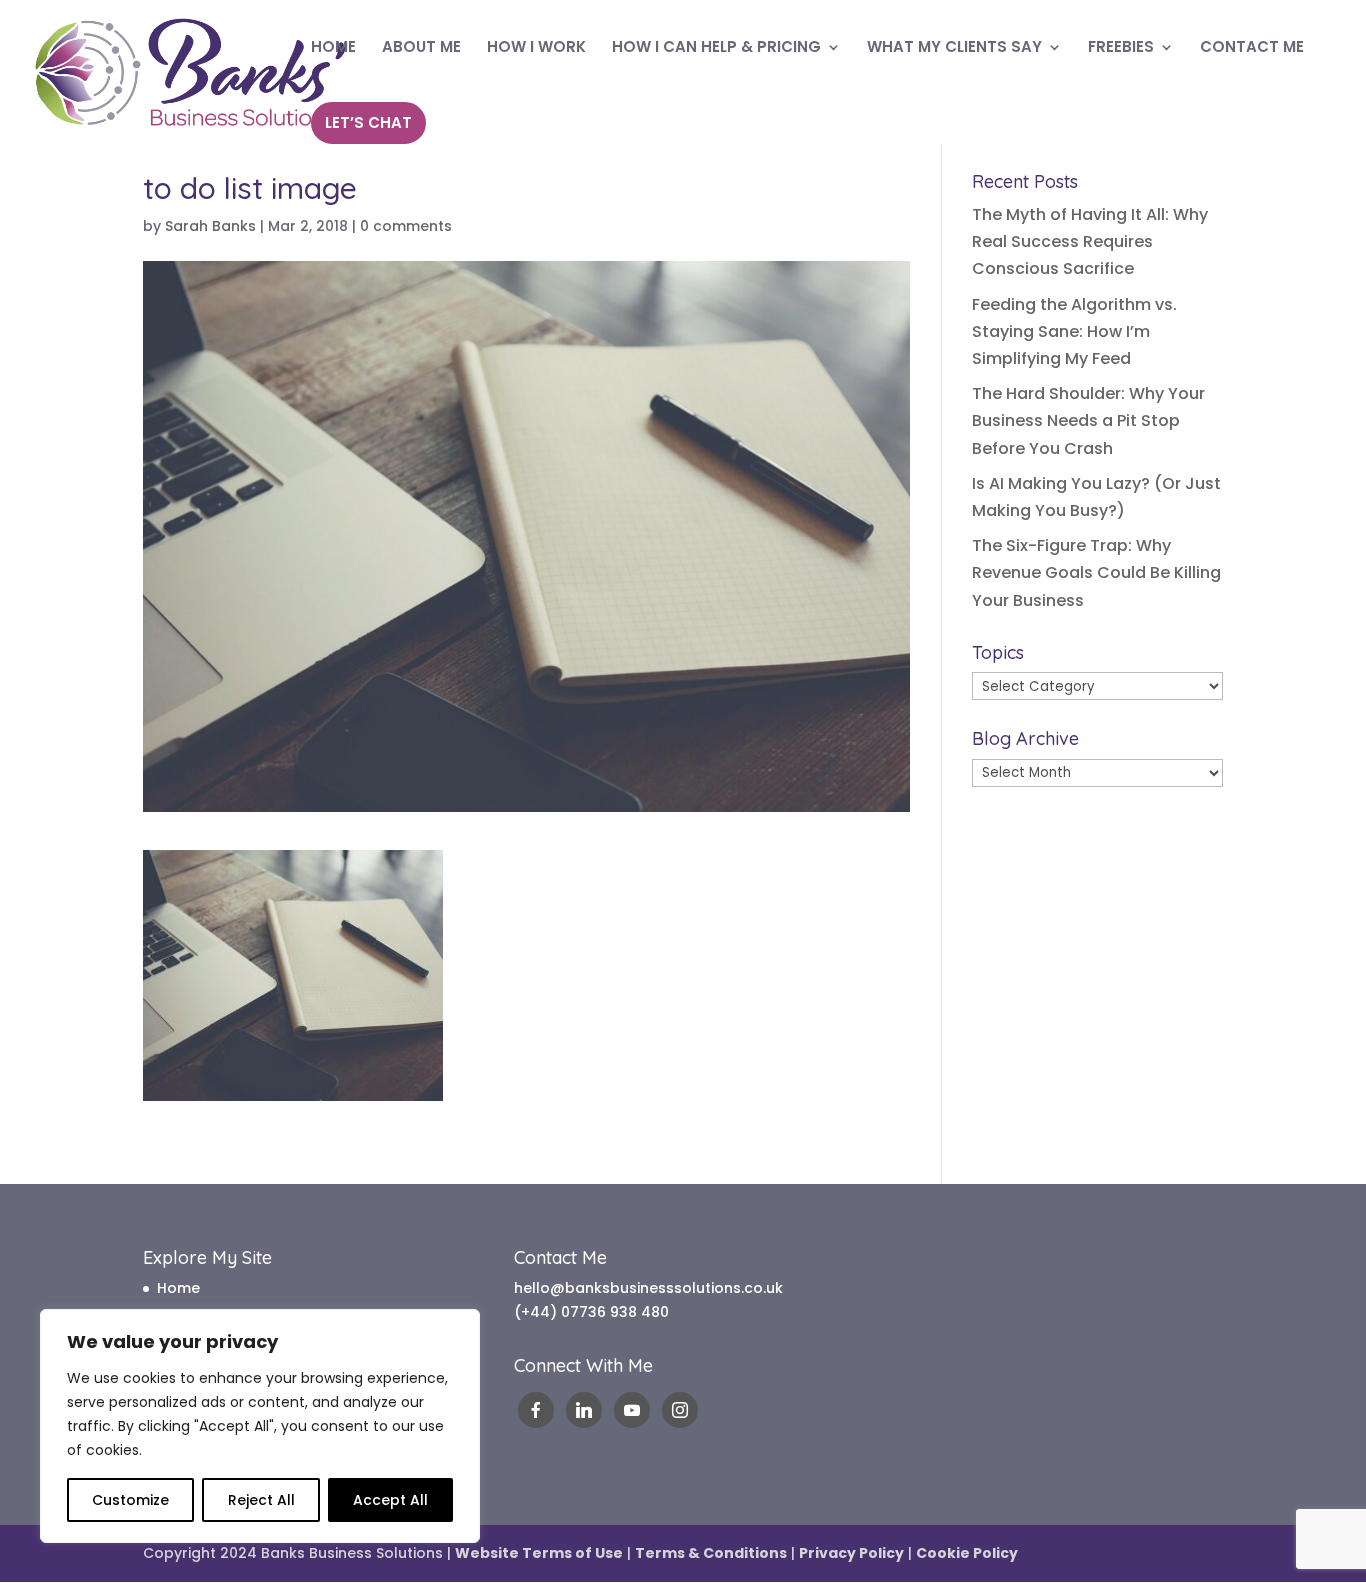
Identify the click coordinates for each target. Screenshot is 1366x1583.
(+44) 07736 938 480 (591, 1312)
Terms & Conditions (711, 1553)
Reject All (261, 1500)
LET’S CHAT (368, 122)
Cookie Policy (967, 1553)
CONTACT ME (1252, 48)
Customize (130, 1500)
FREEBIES (1121, 48)
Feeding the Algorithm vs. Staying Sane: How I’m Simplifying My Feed (1074, 331)
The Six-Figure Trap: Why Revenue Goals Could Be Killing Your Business (1096, 572)
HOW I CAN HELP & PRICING (716, 48)
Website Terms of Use (539, 1553)
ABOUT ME (421, 48)
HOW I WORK (536, 48)
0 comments (406, 226)
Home (178, 1288)
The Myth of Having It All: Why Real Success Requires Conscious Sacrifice (1090, 241)
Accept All (390, 1500)
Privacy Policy (851, 1553)
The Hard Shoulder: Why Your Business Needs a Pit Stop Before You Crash (1088, 420)
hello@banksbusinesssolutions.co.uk (648, 1288)
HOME (333, 48)
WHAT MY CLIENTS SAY (954, 48)
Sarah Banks (210, 226)
